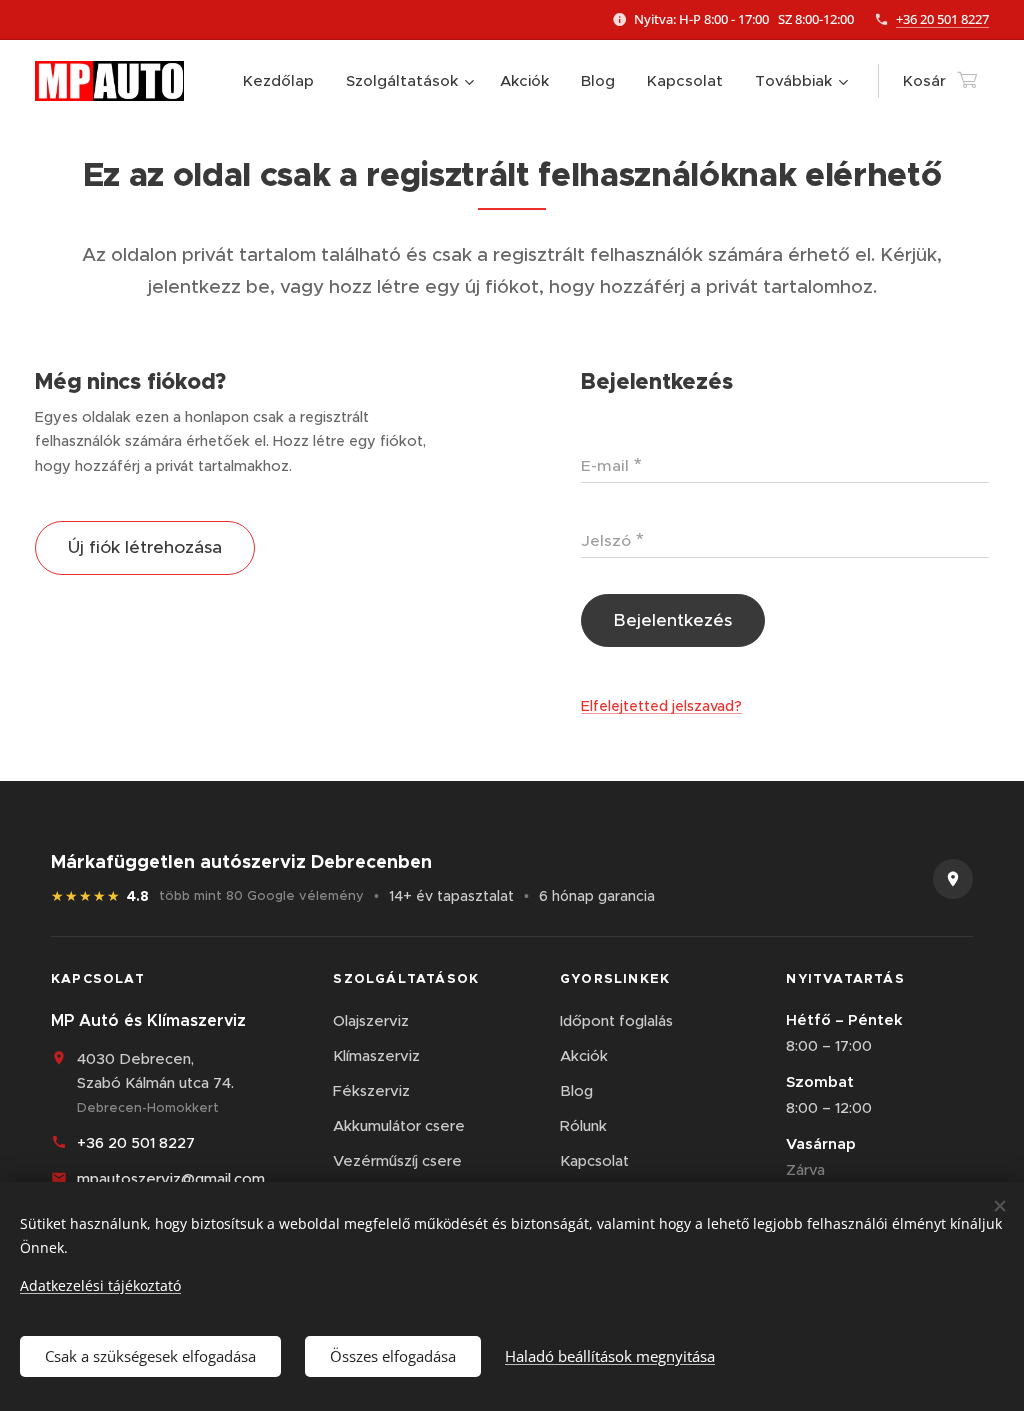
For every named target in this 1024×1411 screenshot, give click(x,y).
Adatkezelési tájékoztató (100, 1285)
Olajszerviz (371, 1020)
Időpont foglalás (616, 1020)
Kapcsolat (594, 1160)
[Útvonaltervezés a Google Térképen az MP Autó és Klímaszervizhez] (953, 879)
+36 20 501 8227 (942, 19)
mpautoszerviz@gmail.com (171, 1178)
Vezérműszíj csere (397, 1160)
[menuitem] (284, 81)
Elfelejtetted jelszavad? (661, 706)
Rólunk (583, 1125)
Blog (576, 1090)
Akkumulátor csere (399, 1125)
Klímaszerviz (376, 1055)
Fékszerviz (371, 1090)
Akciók (584, 1055)
